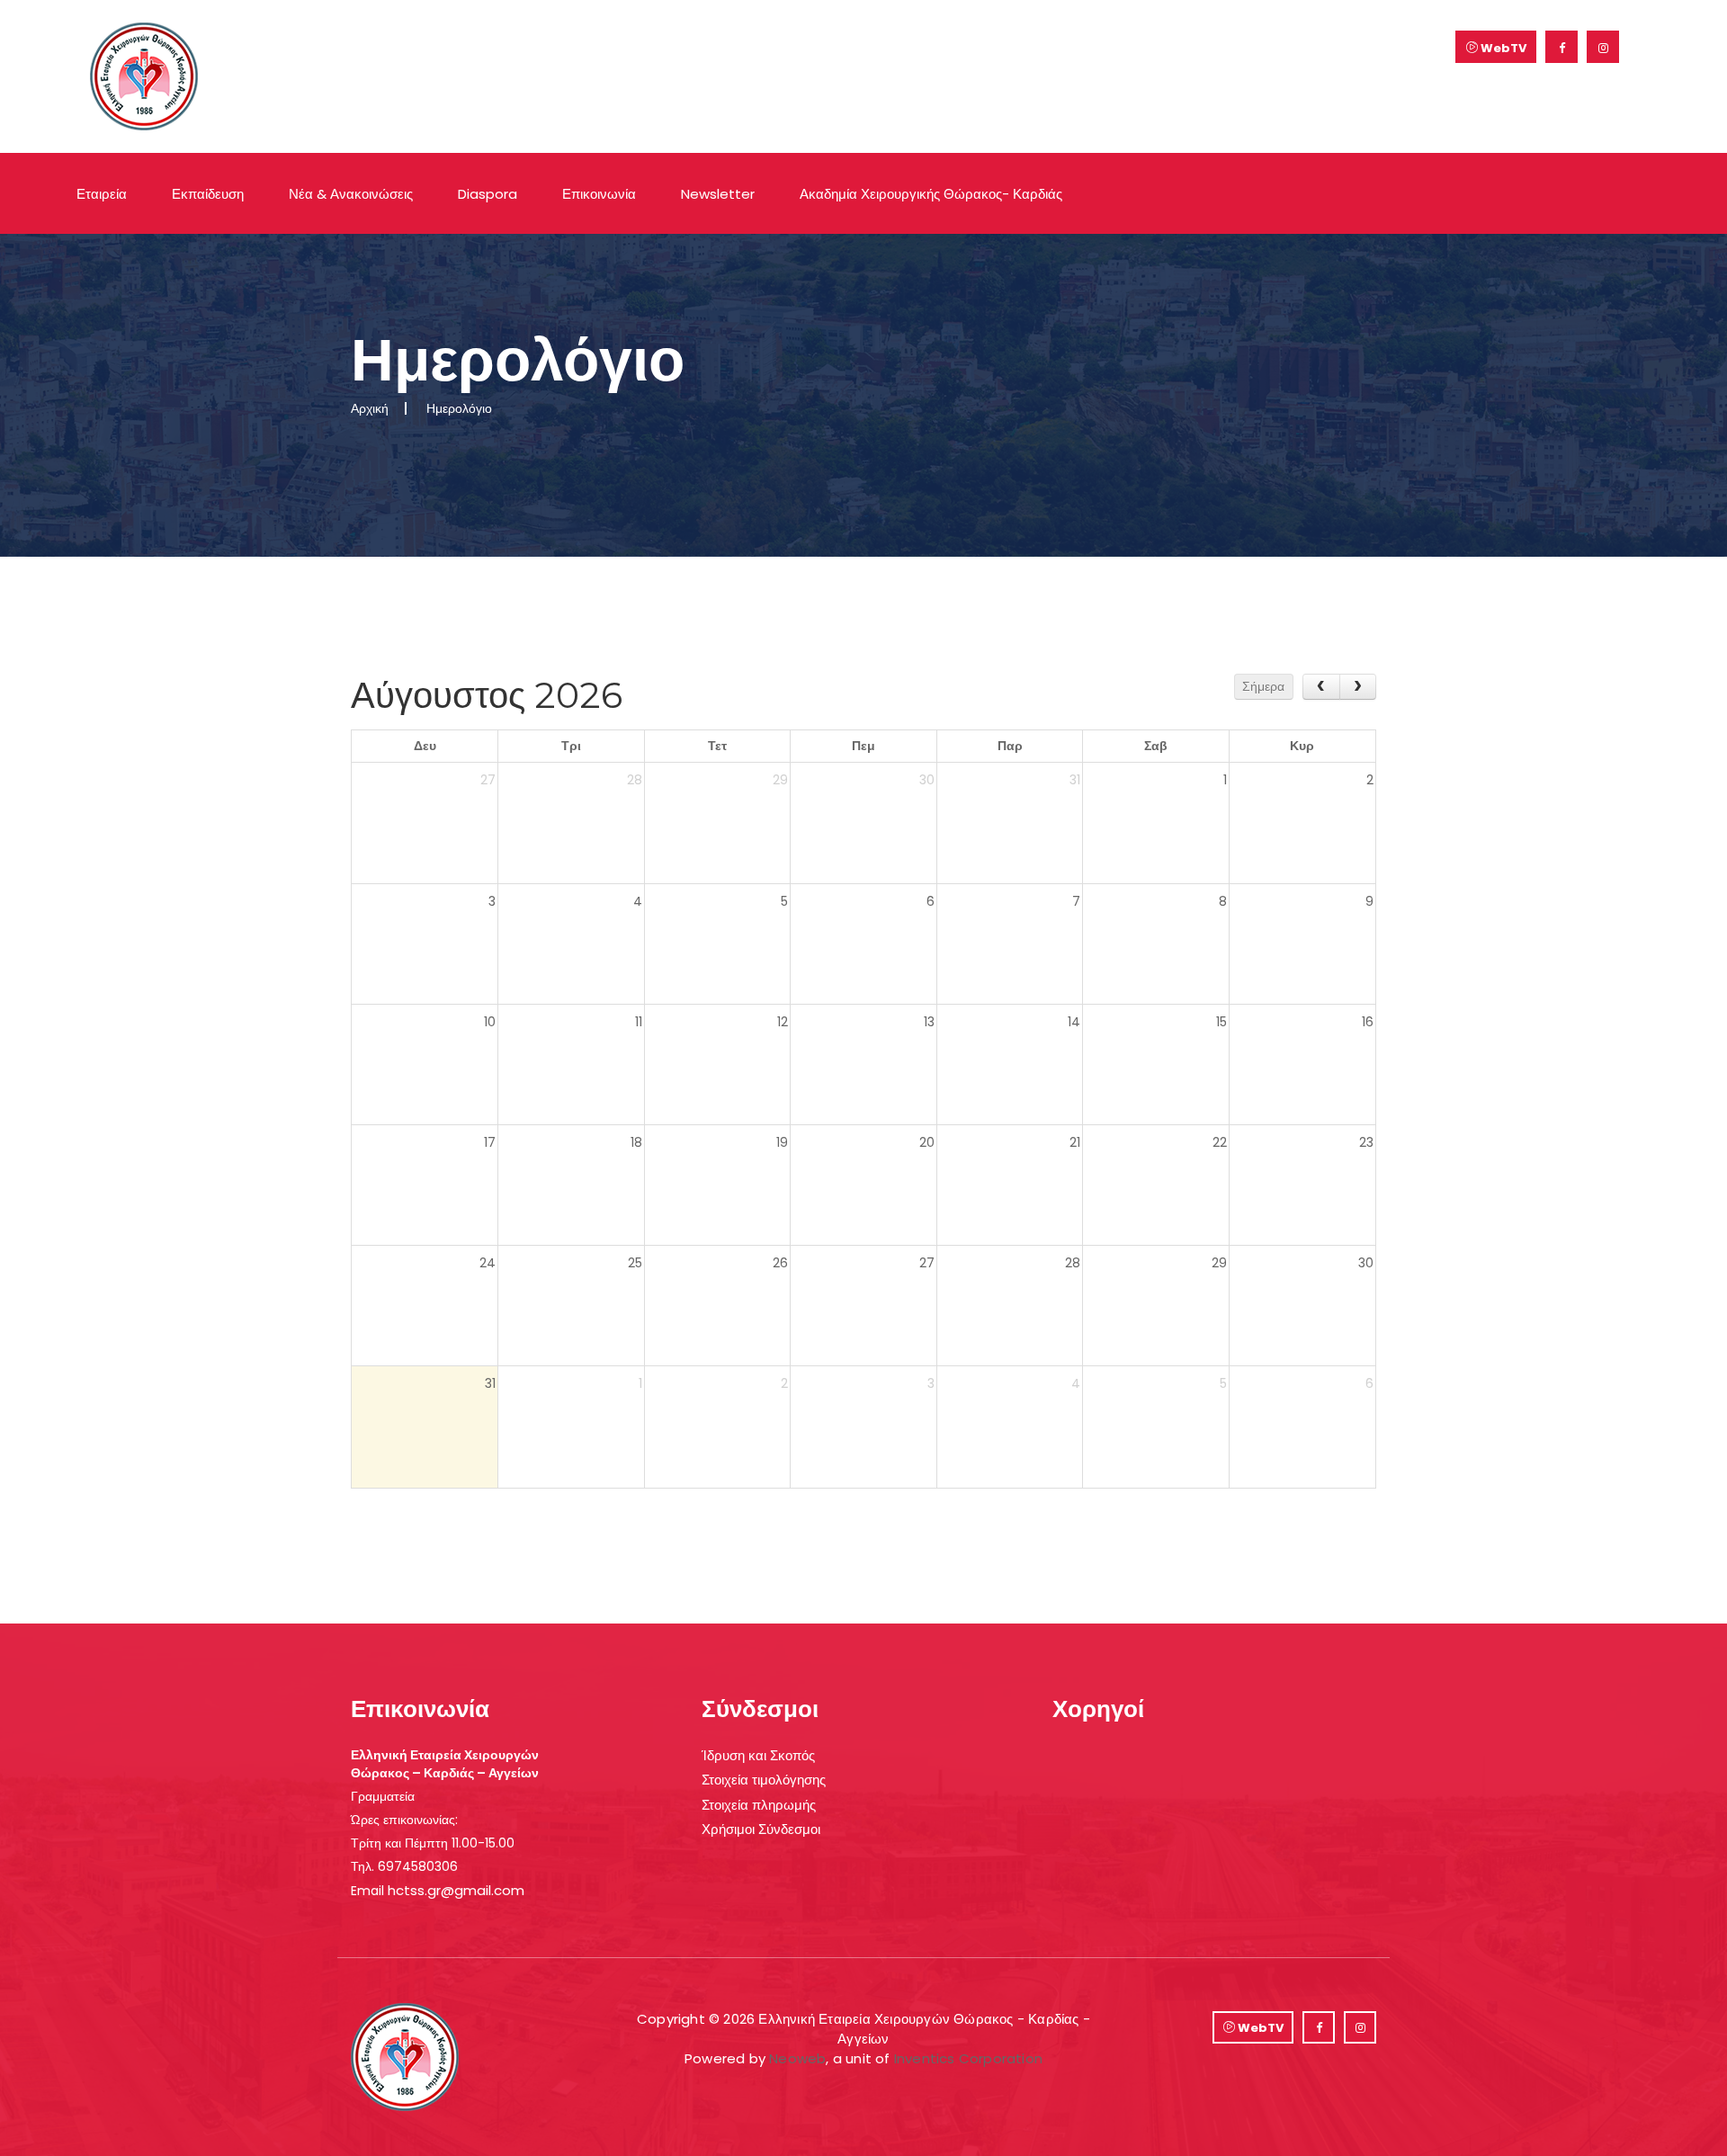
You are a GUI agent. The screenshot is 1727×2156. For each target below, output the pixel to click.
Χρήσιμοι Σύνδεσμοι (761, 1829)
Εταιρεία (102, 194)
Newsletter (718, 194)
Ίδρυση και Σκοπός (758, 1755)
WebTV (1502, 48)
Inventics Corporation (968, 2058)
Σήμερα (1263, 686)
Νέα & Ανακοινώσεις (351, 194)
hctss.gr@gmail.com (456, 1890)
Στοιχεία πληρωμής (759, 1805)
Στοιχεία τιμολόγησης (764, 1780)
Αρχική (370, 408)
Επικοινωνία (599, 194)
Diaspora (488, 194)
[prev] (1321, 687)
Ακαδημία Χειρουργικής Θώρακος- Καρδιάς (931, 194)
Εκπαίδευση (208, 194)
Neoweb (797, 2058)
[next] (1358, 687)
